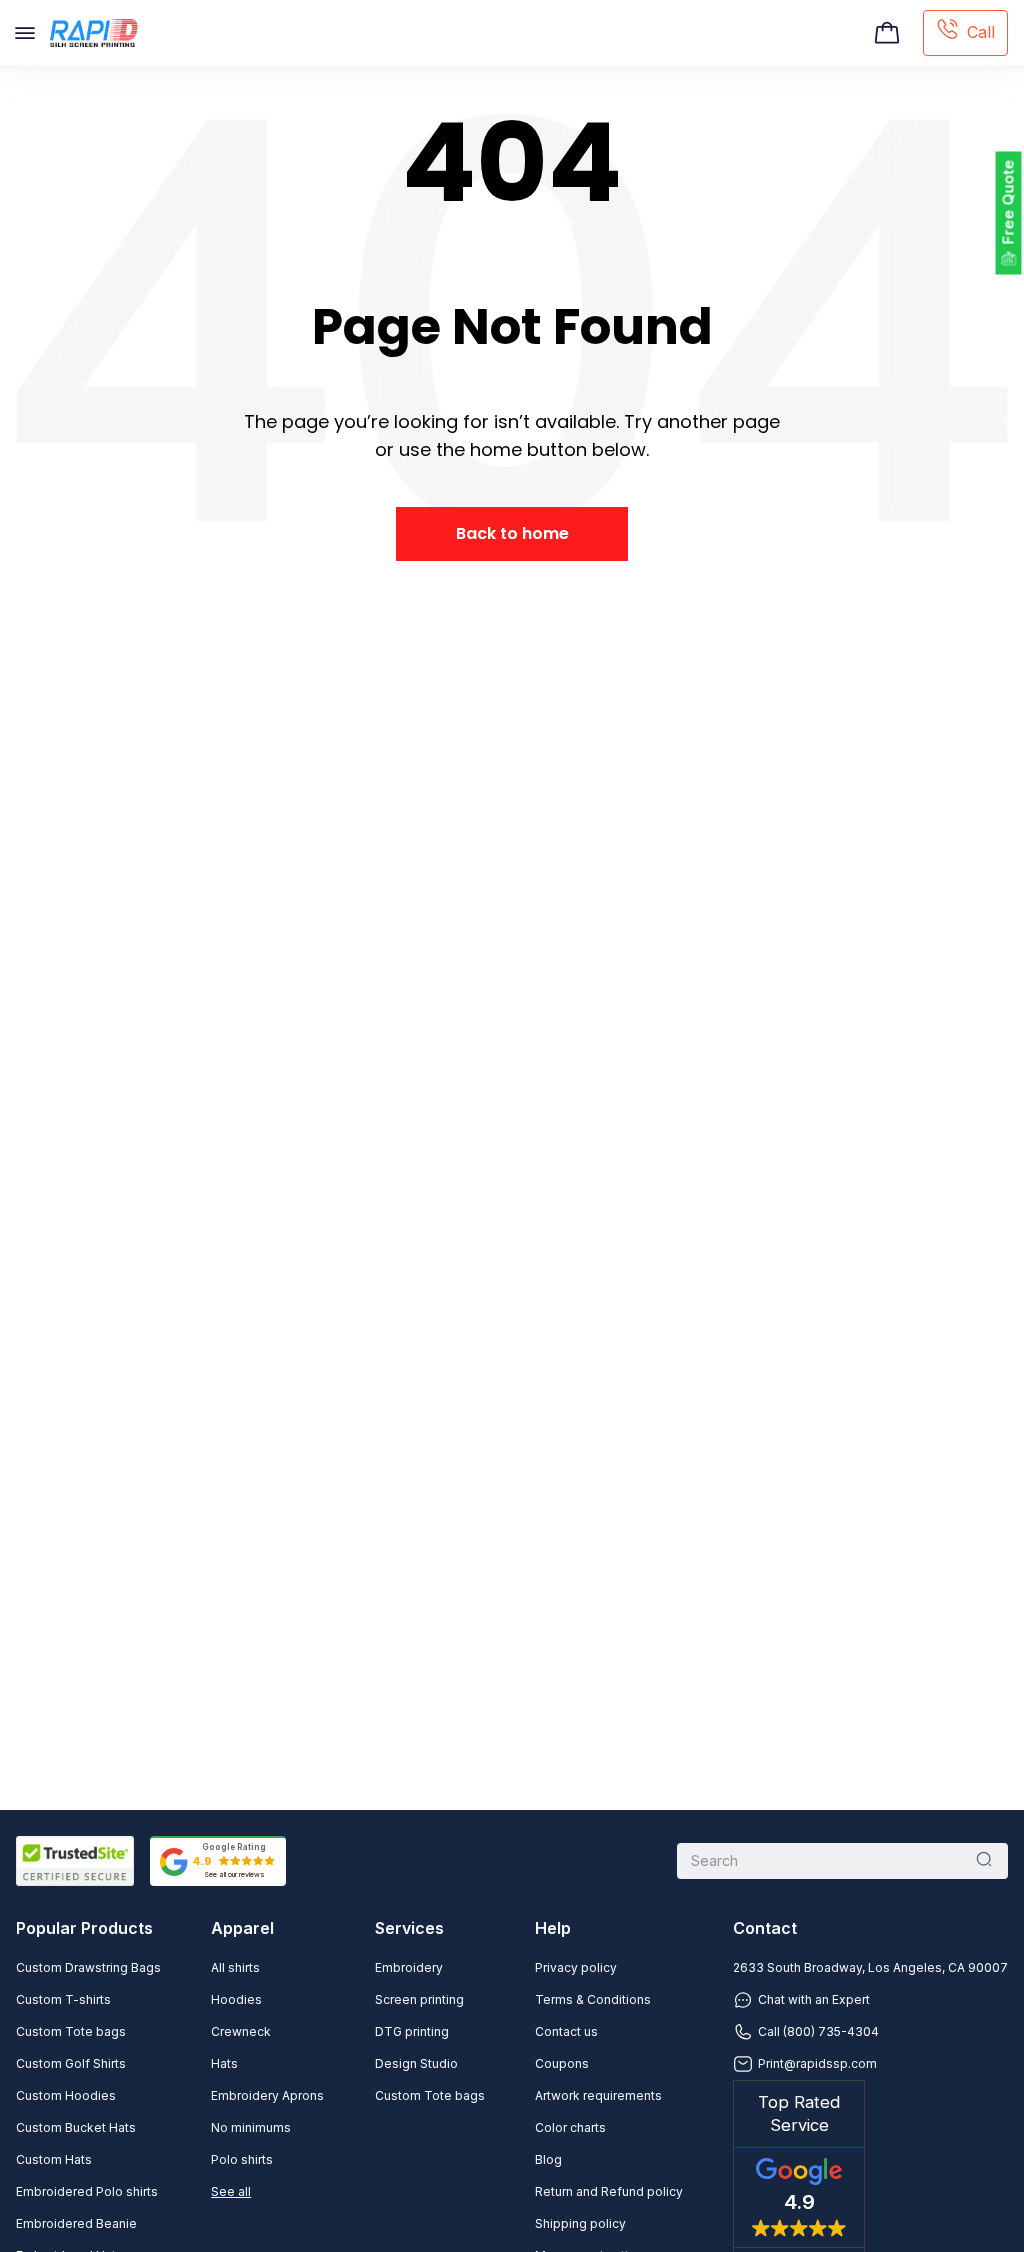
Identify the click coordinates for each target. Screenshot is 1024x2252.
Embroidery (409, 1967)
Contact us (566, 2031)
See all (231, 2191)
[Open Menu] (25, 33)
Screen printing (419, 1999)
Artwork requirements (598, 2095)
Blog (548, 2159)
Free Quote (1008, 202)
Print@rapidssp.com (817, 2063)
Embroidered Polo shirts (87, 2191)
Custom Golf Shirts (71, 2063)
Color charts (570, 2127)
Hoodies (236, 1999)
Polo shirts (242, 2159)
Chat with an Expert (814, 1999)
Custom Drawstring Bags (88, 1967)
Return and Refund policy (609, 2191)
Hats (224, 2063)
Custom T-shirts (63, 1999)
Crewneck (241, 2031)
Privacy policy (576, 1967)
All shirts (235, 1967)
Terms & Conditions (593, 1999)
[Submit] (984, 1861)
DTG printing (412, 2031)
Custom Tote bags (71, 2031)
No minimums (251, 2127)
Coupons (562, 2063)
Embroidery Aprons (267, 2095)
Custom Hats (54, 2159)
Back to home (512, 533)
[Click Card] (887, 33)
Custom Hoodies (66, 2095)
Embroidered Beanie (76, 2223)
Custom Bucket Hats (76, 2127)
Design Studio (416, 2063)
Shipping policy (580, 2223)
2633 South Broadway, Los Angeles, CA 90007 (870, 1967)
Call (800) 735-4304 (818, 2031)
